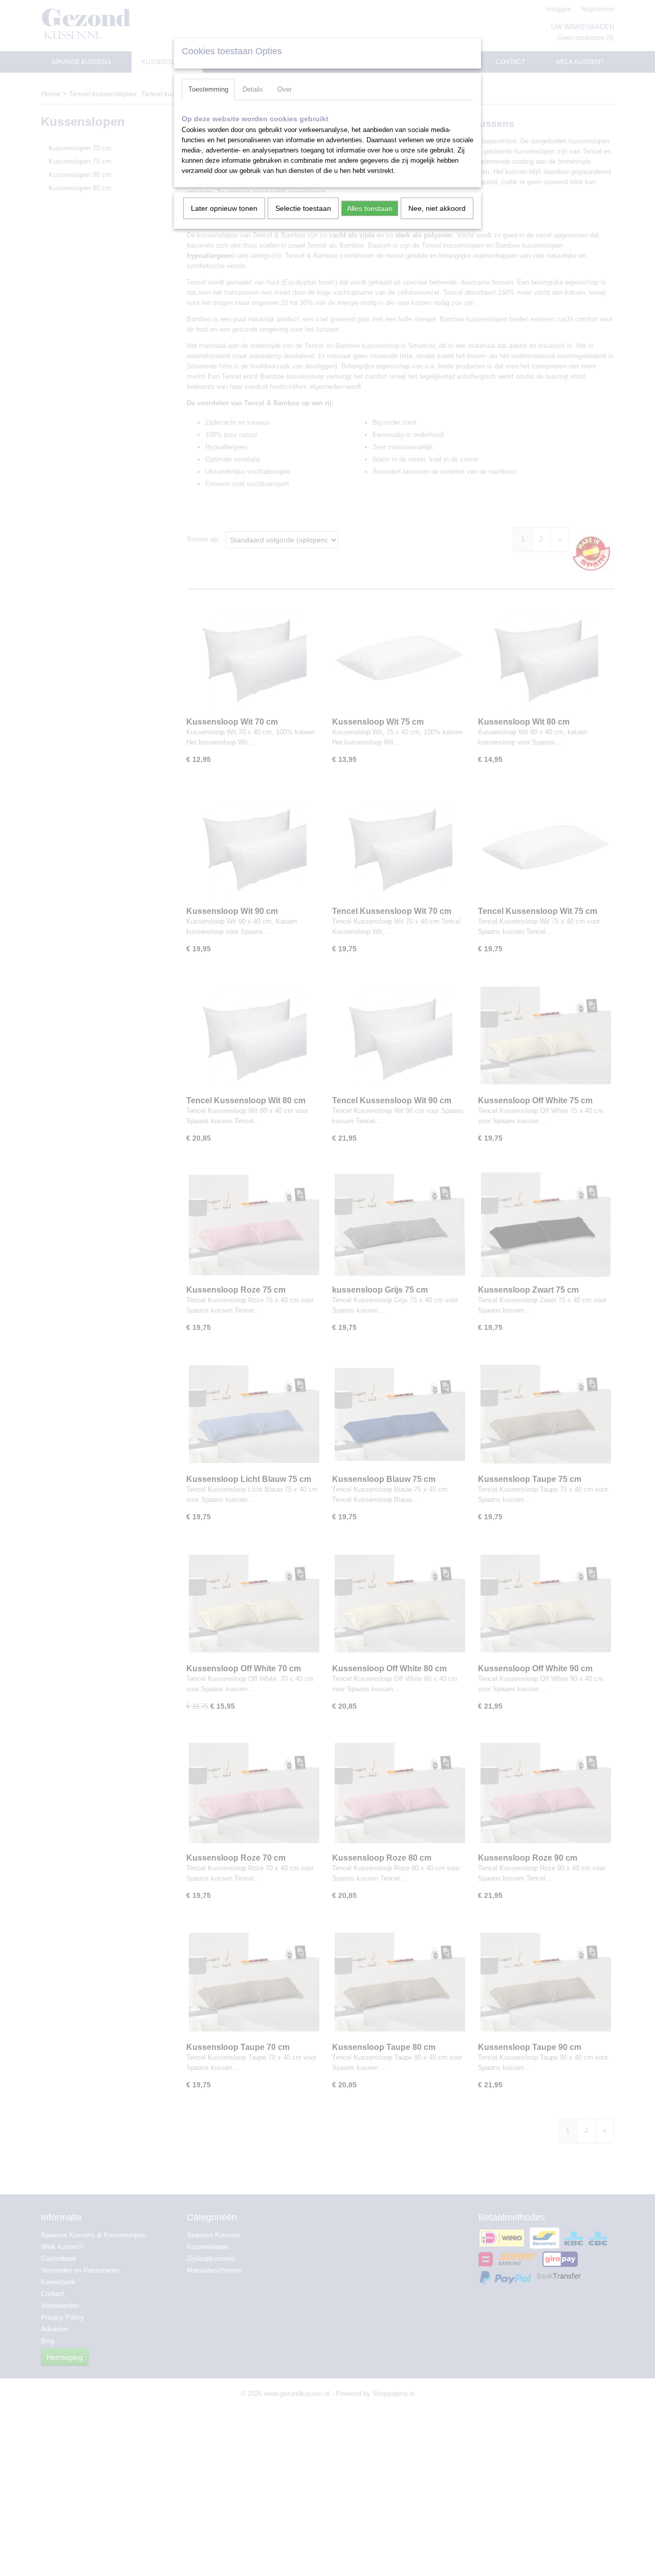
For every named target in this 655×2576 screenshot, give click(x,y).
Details (253, 89)
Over (285, 89)
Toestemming (208, 89)
